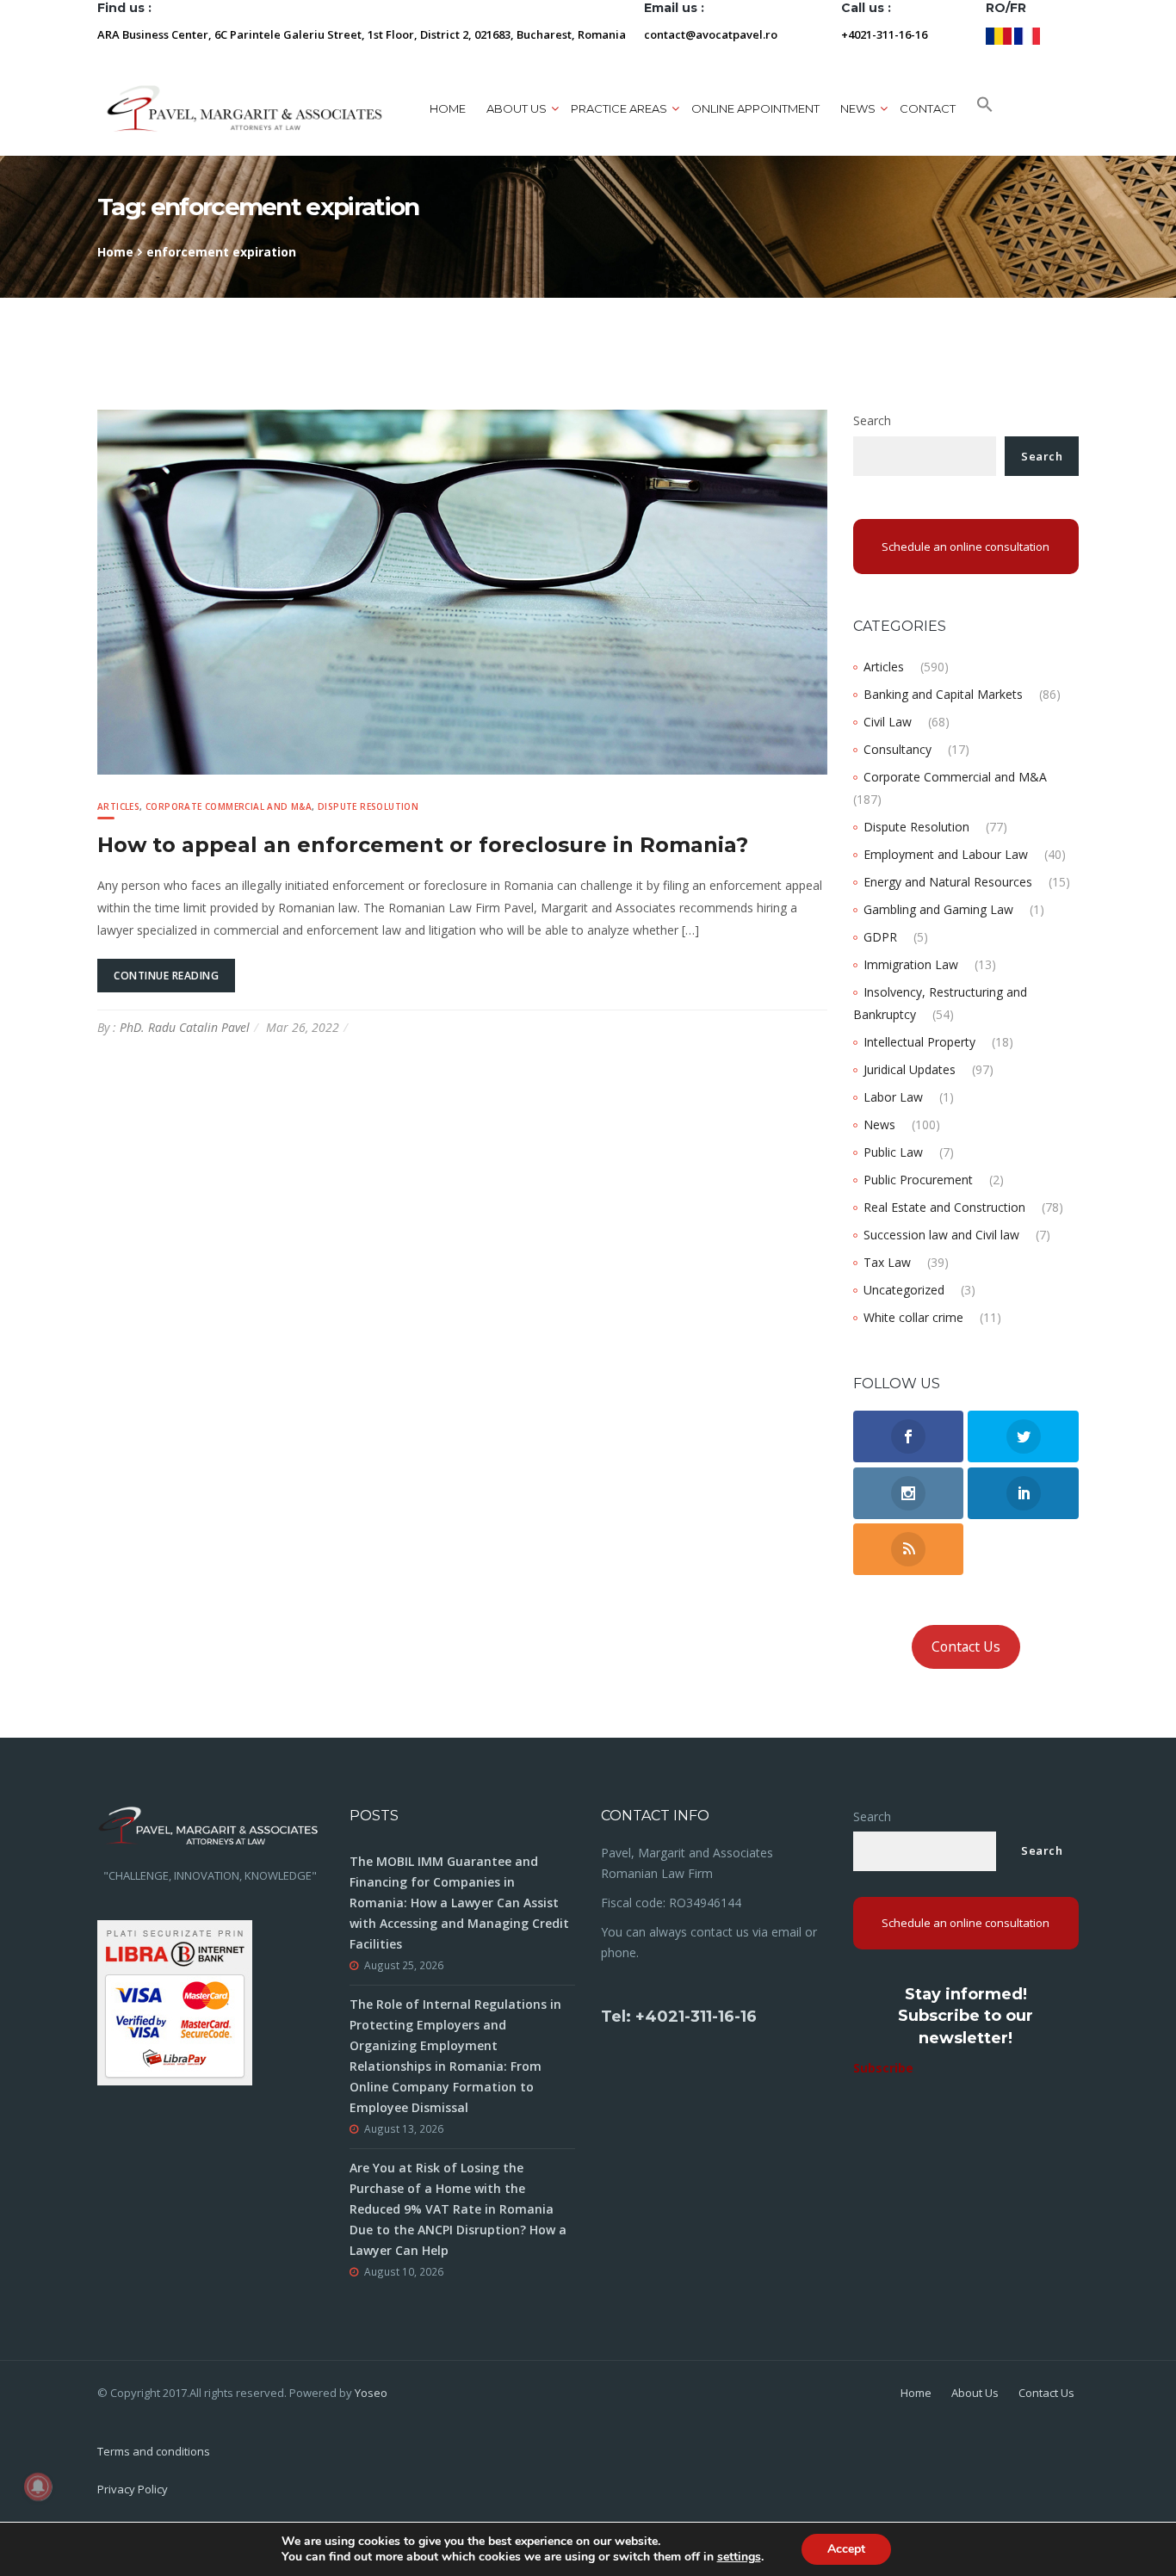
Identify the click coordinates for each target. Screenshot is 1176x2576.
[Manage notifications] (38, 2486)
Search (872, 420)
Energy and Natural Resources (948, 882)
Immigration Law (911, 964)
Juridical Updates (910, 1069)
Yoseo (371, 2393)
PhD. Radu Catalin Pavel (185, 1027)
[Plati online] (175, 2001)
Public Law (893, 1152)
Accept (846, 2549)
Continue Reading (166, 976)
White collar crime (913, 1317)
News (879, 1124)
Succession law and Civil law (941, 1235)
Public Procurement (918, 1180)
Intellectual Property (919, 1042)
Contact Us (966, 1646)
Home (448, 108)
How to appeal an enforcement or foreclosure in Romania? (423, 845)
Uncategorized (904, 1290)
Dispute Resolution (368, 806)
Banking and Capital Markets (943, 694)
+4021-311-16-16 (884, 34)
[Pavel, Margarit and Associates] (244, 108)
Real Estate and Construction (944, 1207)
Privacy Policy (133, 2489)
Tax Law (887, 1262)
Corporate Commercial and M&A (229, 806)
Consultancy (897, 749)
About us (517, 108)
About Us (975, 2393)
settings (739, 2557)
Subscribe (883, 2068)
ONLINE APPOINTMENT (755, 108)
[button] (985, 108)
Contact (928, 108)
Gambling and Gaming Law (938, 909)
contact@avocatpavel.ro (711, 34)
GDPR (880, 937)
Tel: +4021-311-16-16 (679, 2017)
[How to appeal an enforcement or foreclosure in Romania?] (462, 591)
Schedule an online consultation (966, 547)
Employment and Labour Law (946, 854)
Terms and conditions (154, 2451)
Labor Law (893, 1097)
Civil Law (888, 722)
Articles (118, 806)
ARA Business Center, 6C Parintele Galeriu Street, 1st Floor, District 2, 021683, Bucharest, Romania (362, 34)
